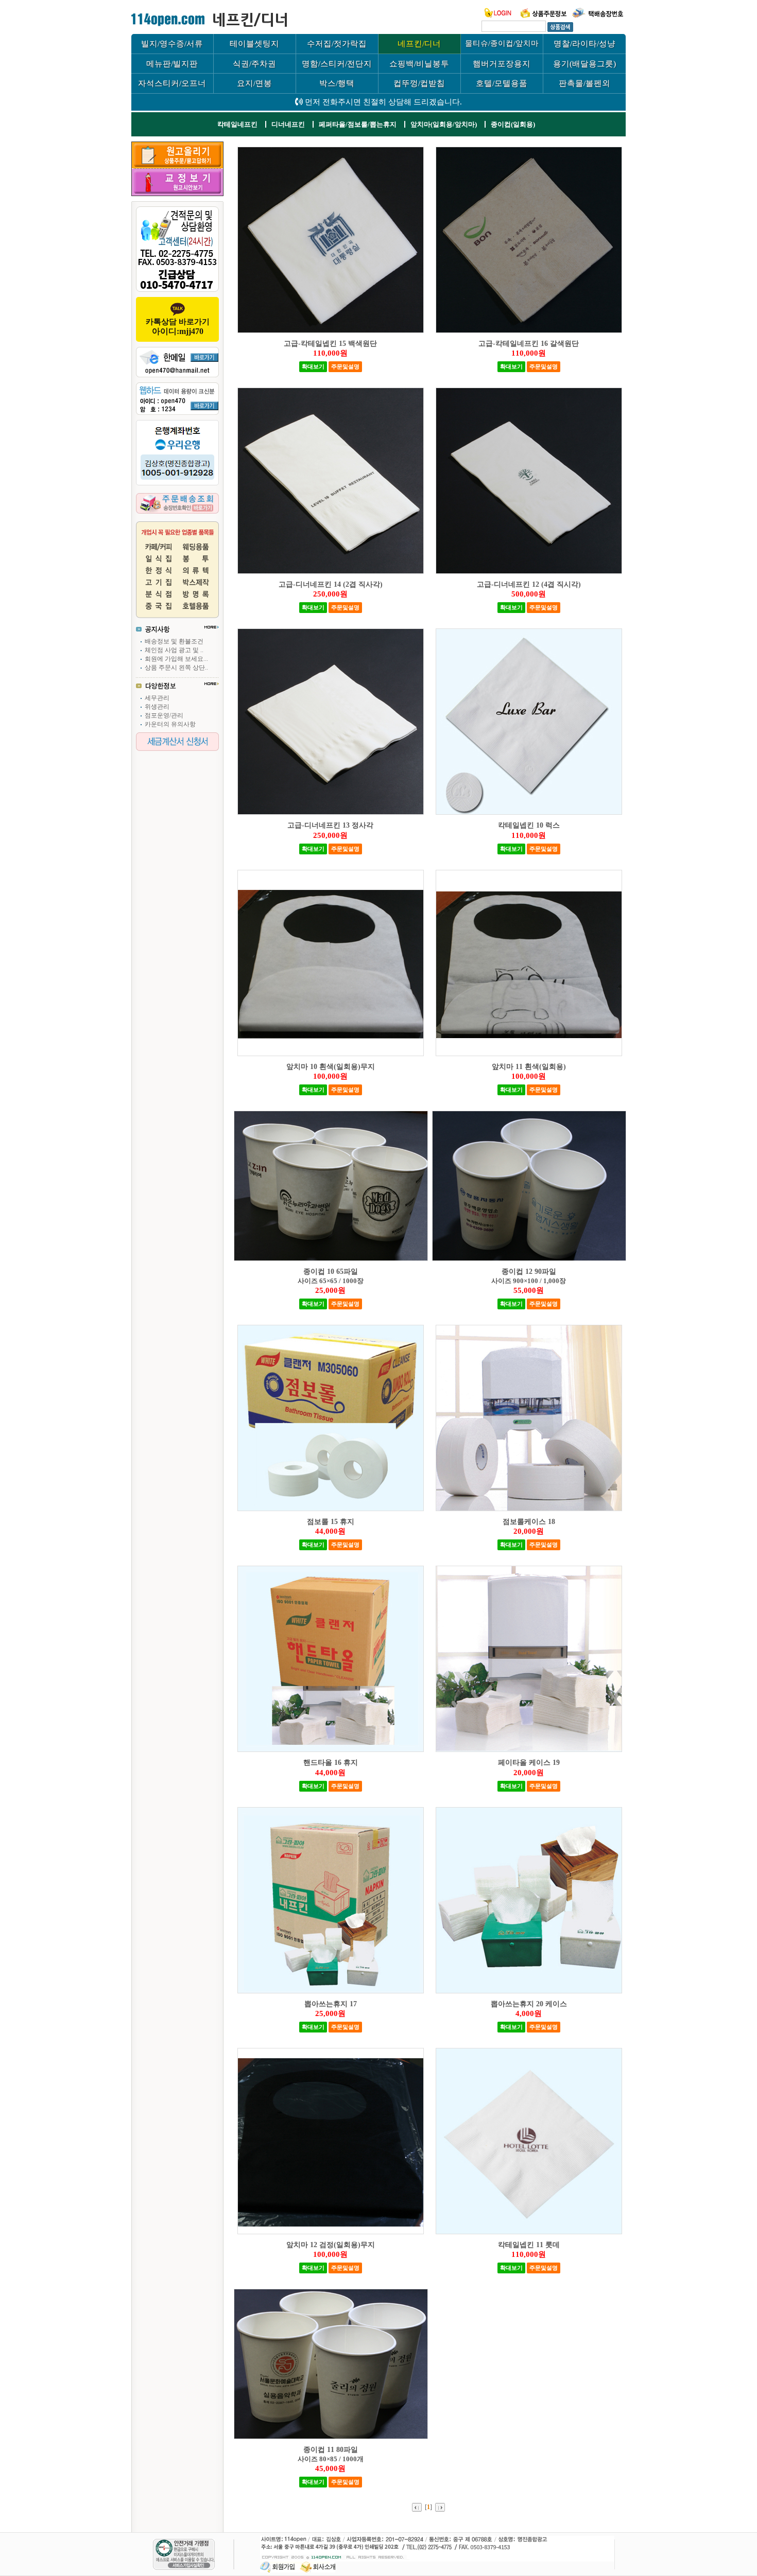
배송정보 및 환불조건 (174, 641)
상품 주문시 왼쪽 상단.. (176, 668)
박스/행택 (337, 83)
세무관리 (157, 698)
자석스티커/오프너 (172, 83)
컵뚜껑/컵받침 (419, 83)
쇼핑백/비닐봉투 (419, 64)
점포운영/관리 (164, 715)
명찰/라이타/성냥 (584, 43)
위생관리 (157, 707)
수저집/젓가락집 (337, 43)
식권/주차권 (254, 64)
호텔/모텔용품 (502, 83)
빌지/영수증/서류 (172, 43)
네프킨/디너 (419, 43)
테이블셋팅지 (254, 43)
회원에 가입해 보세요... (176, 659)
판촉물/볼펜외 (584, 83)
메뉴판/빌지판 (172, 64)
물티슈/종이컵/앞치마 (502, 43)
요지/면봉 (254, 83)
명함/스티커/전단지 (337, 64)
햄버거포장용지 (502, 64)
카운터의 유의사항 (170, 724)
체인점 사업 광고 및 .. (174, 650)
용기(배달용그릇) (584, 64)
